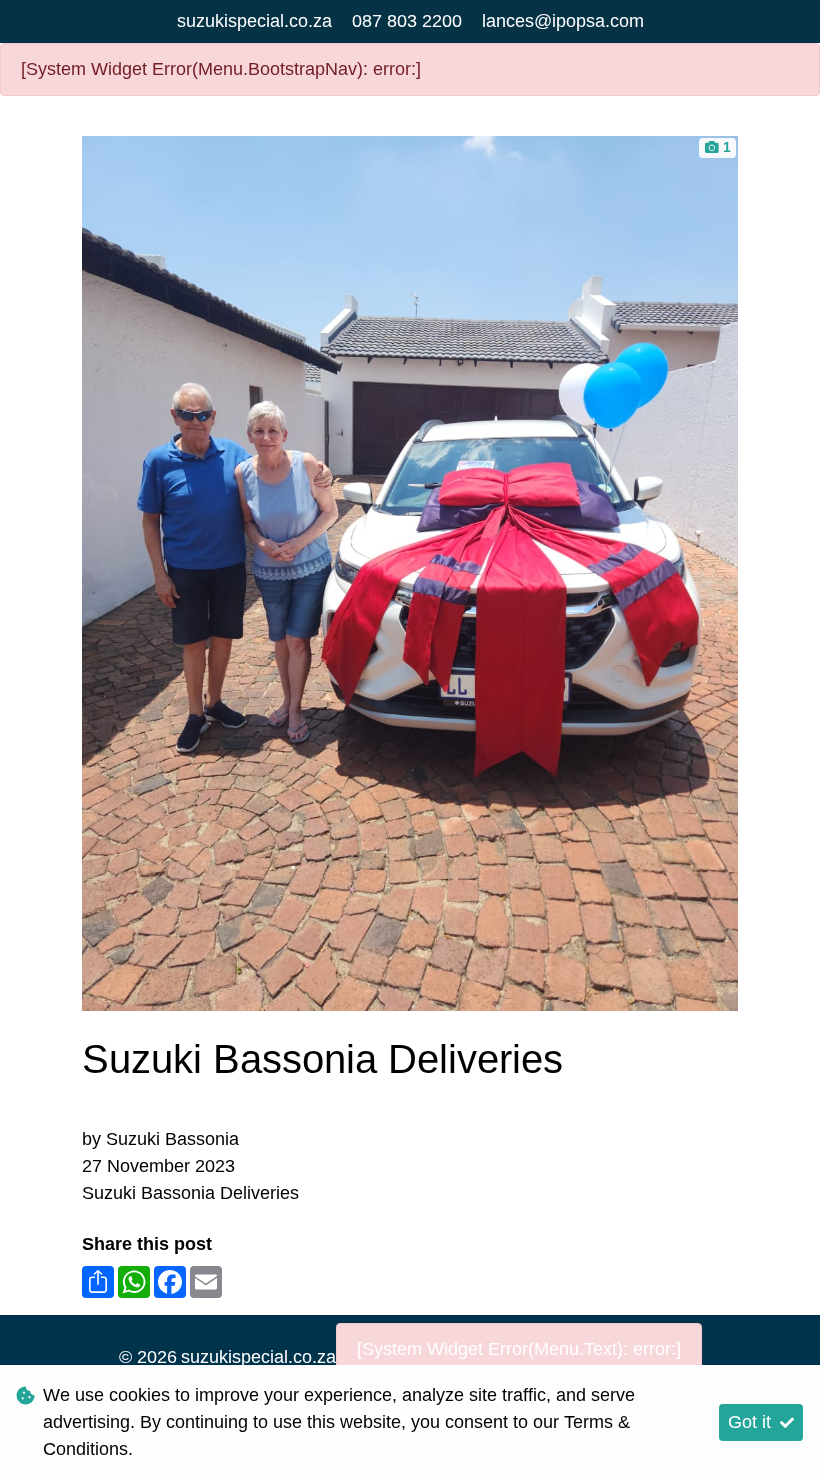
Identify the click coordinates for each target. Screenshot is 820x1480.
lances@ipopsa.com (563, 21)
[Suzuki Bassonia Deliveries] (410, 571)
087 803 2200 (407, 21)
